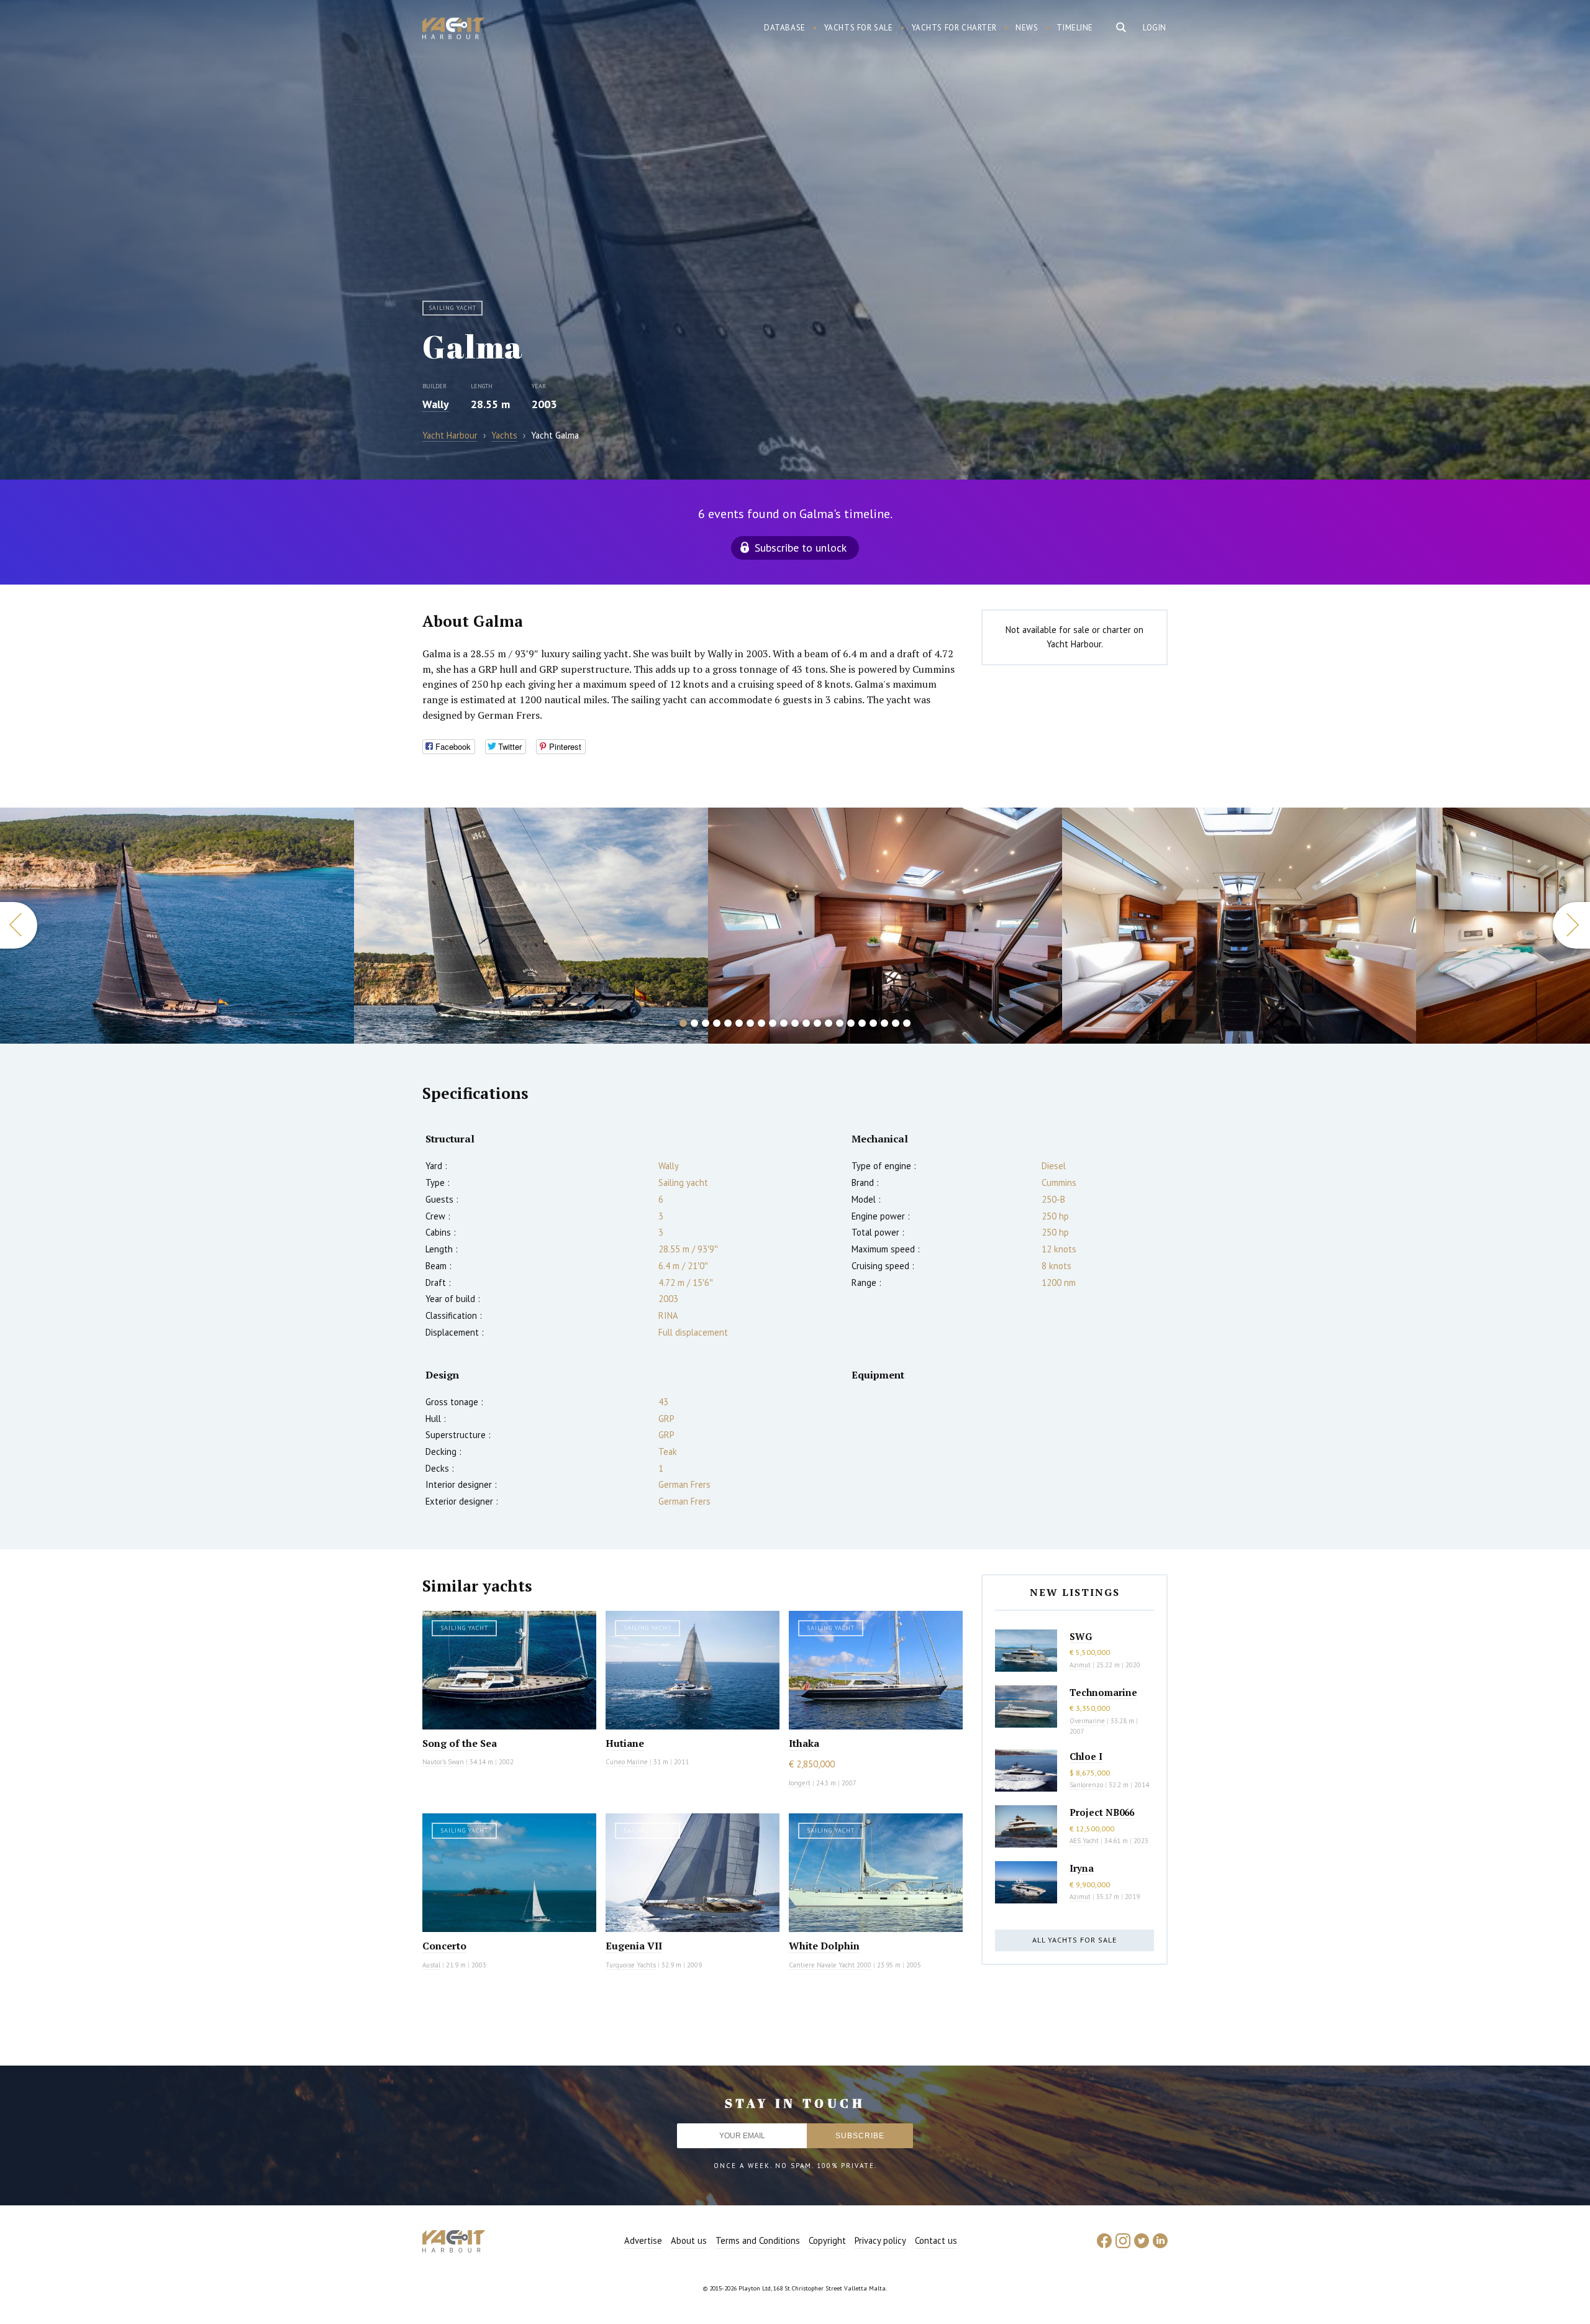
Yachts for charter (955, 28)
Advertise (643, 2240)
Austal (431, 1965)
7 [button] (750, 1023)
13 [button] (817, 1023)
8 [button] (761, 1023)
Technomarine (1103, 1692)
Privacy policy (880, 2240)
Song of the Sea (460, 1743)
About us (689, 2240)
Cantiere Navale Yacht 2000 (830, 1965)
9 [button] (773, 1023)
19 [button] (884, 1023)
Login (1155, 28)
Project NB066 (1102, 1812)
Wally (436, 404)
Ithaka (804, 1743)
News (1027, 28)
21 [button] (907, 1023)
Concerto (444, 1946)
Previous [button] (19, 925)
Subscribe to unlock (801, 548)
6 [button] (739, 1023)
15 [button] (840, 1023)
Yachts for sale (859, 28)
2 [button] (694, 1023)
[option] (177, 926)
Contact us (936, 2240)
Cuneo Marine (627, 1762)
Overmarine (1088, 1721)
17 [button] (862, 1023)
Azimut (1080, 1665)
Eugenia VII (634, 1946)
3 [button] (706, 1023)
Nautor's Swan (443, 1762)
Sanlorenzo (1086, 1785)
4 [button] (717, 1023)
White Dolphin (824, 1946)
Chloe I (1086, 1756)
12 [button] (806, 1023)
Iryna (1082, 1868)
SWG (1081, 1636)
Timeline (1075, 28)
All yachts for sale (1074, 1940)
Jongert (800, 1783)
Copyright (827, 2240)
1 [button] (683, 1023)
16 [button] (851, 1023)
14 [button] (829, 1023)
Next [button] (1571, 925)
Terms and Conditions (758, 2240)
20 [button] (896, 1023)
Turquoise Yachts (631, 1965)
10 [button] (784, 1023)
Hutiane (625, 1743)
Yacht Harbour (453, 30)
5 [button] (728, 1023)
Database (785, 28)
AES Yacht (1084, 1841)
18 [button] (873, 1023)
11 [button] (795, 1023)
